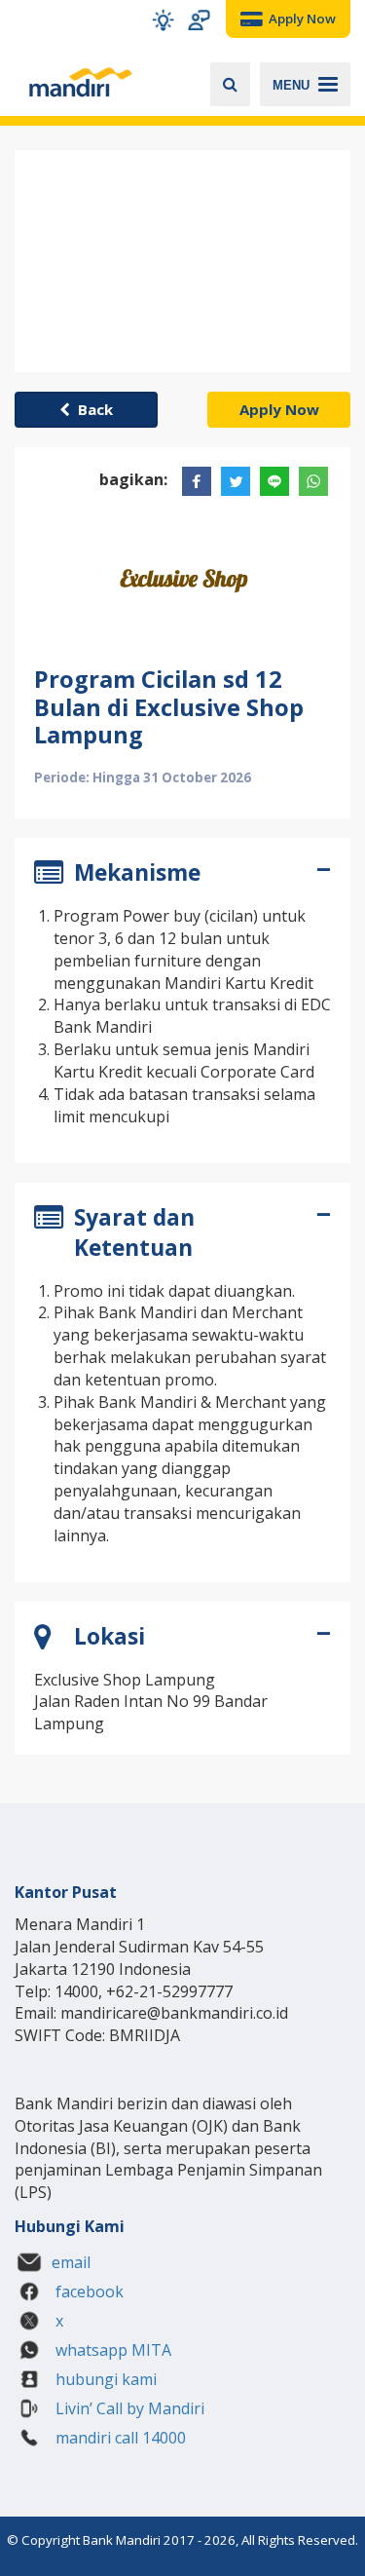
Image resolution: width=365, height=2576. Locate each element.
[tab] (182, 876)
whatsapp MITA (111, 2350)
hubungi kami (104, 2379)
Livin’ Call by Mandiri (128, 2408)
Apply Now (279, 409)
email (71, 2262)
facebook (88, 2292)
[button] (163, 20)
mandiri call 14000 (119, 2438)
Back (91, 409)
